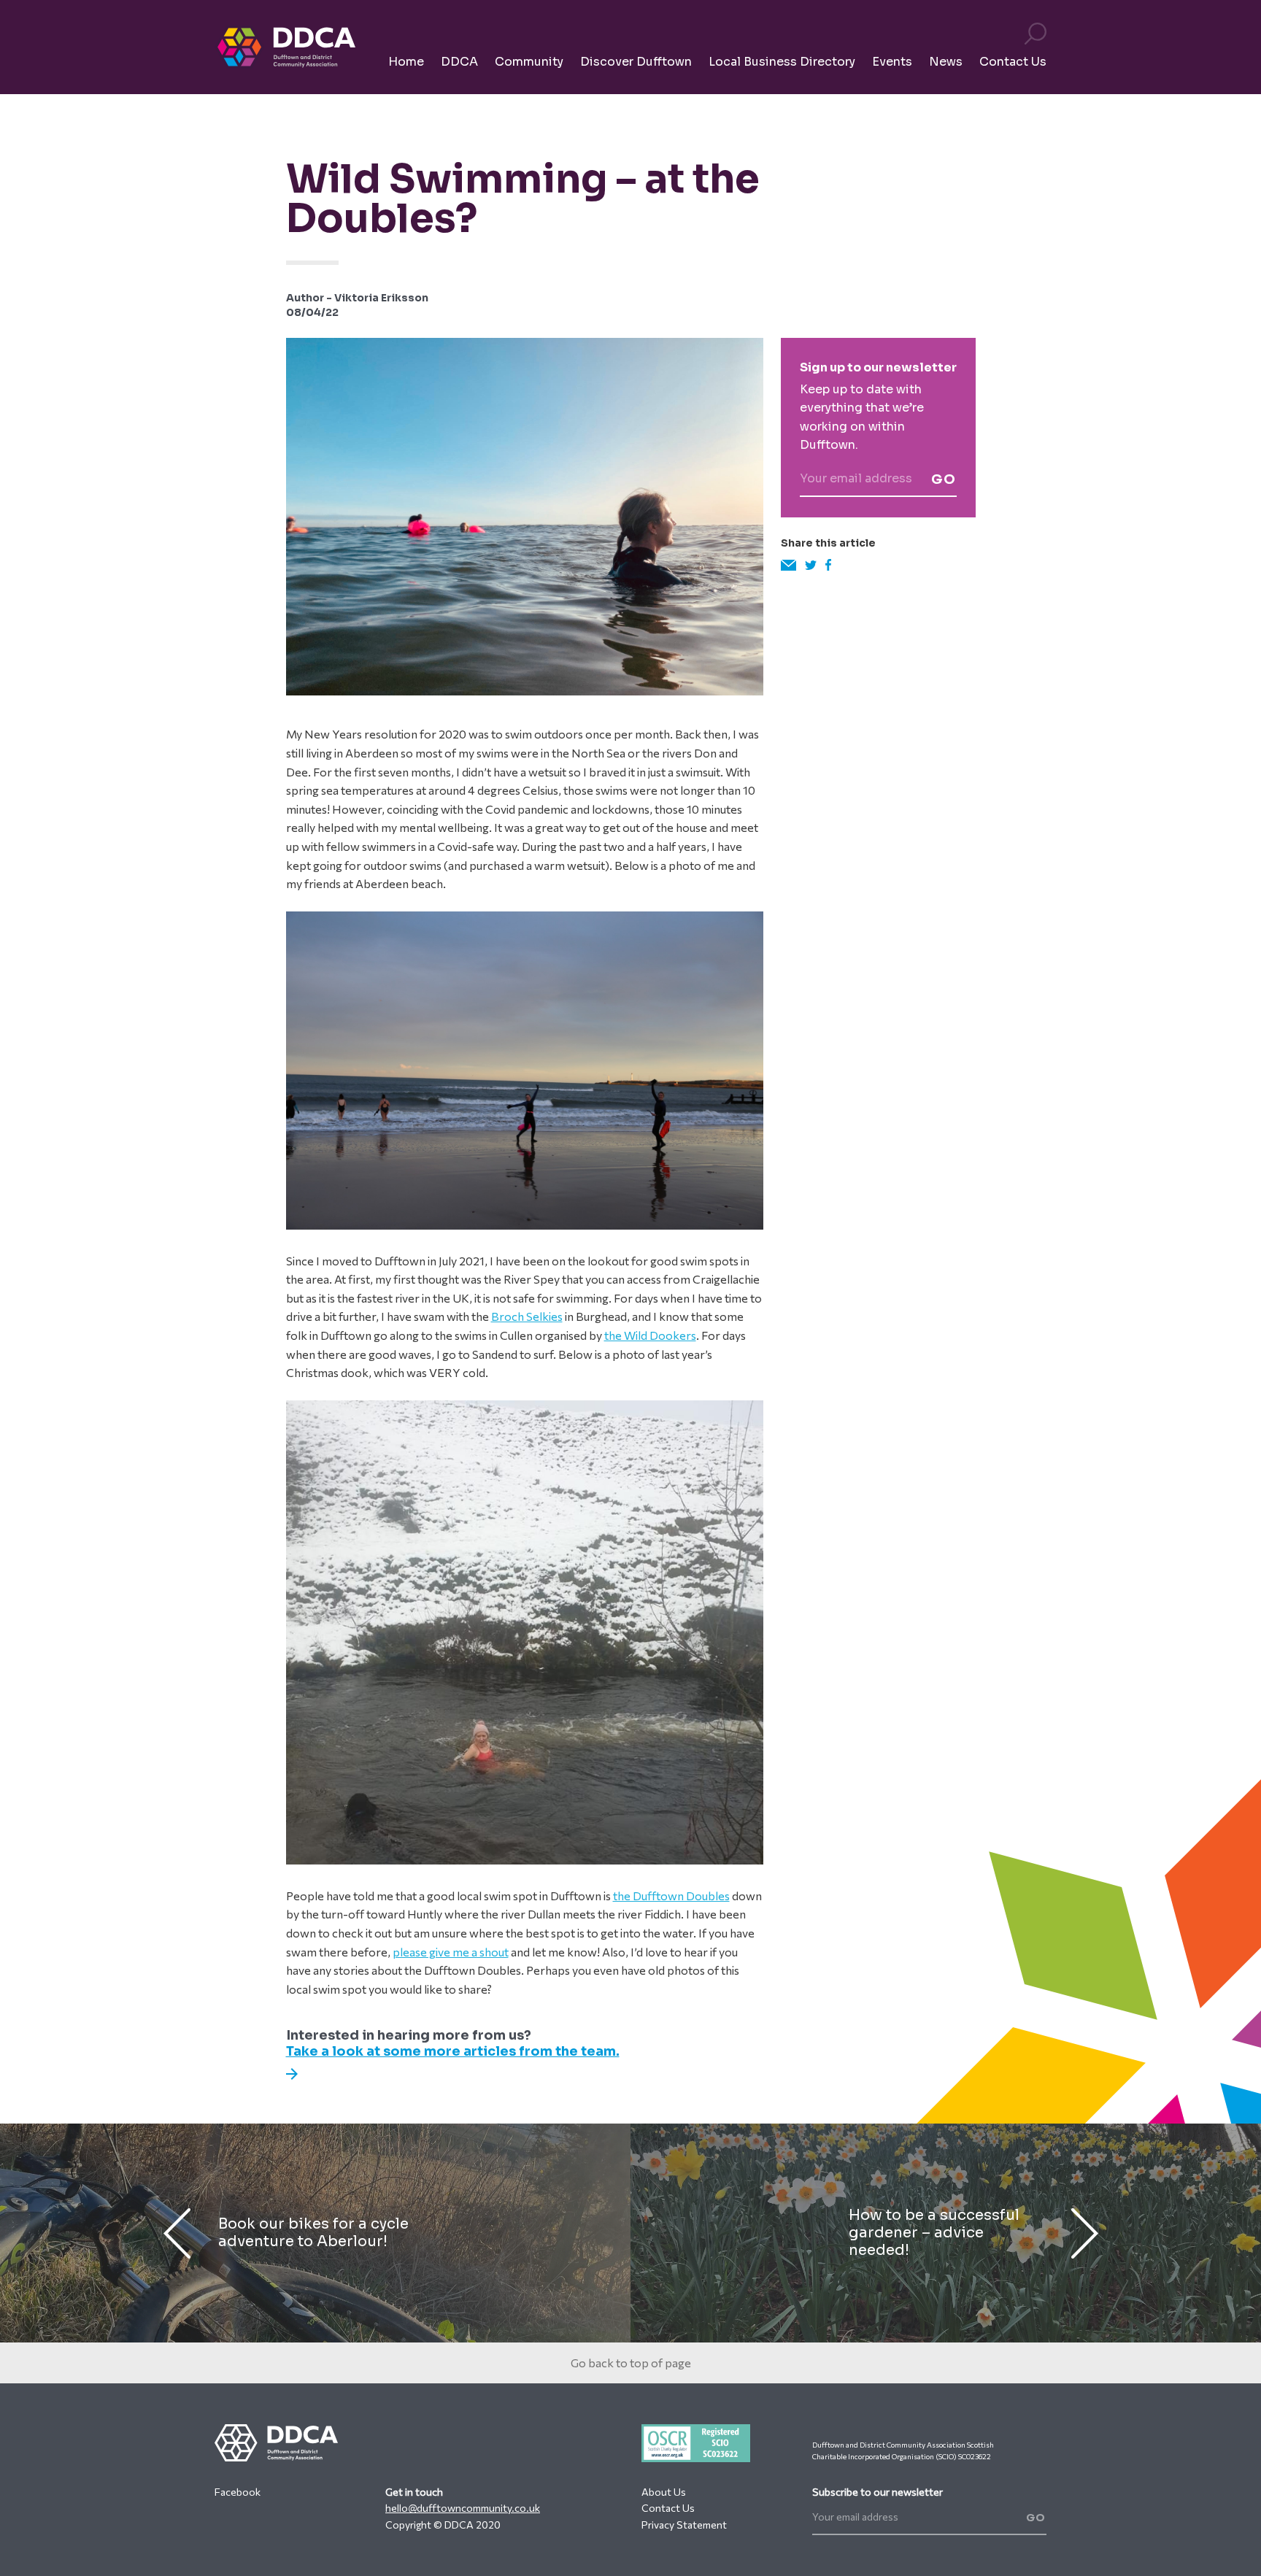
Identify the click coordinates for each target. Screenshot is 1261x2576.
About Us (664, 2492)
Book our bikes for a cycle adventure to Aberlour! (313, 2233)
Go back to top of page (631, 2363)
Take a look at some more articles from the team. (453, 2051)
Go (944, 479)
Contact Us (668, 2508)
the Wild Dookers (650, 1335)
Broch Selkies (527, 1316)
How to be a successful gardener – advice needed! (934, 2233)
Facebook (238, 2492)
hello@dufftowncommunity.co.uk (463, 2508)
